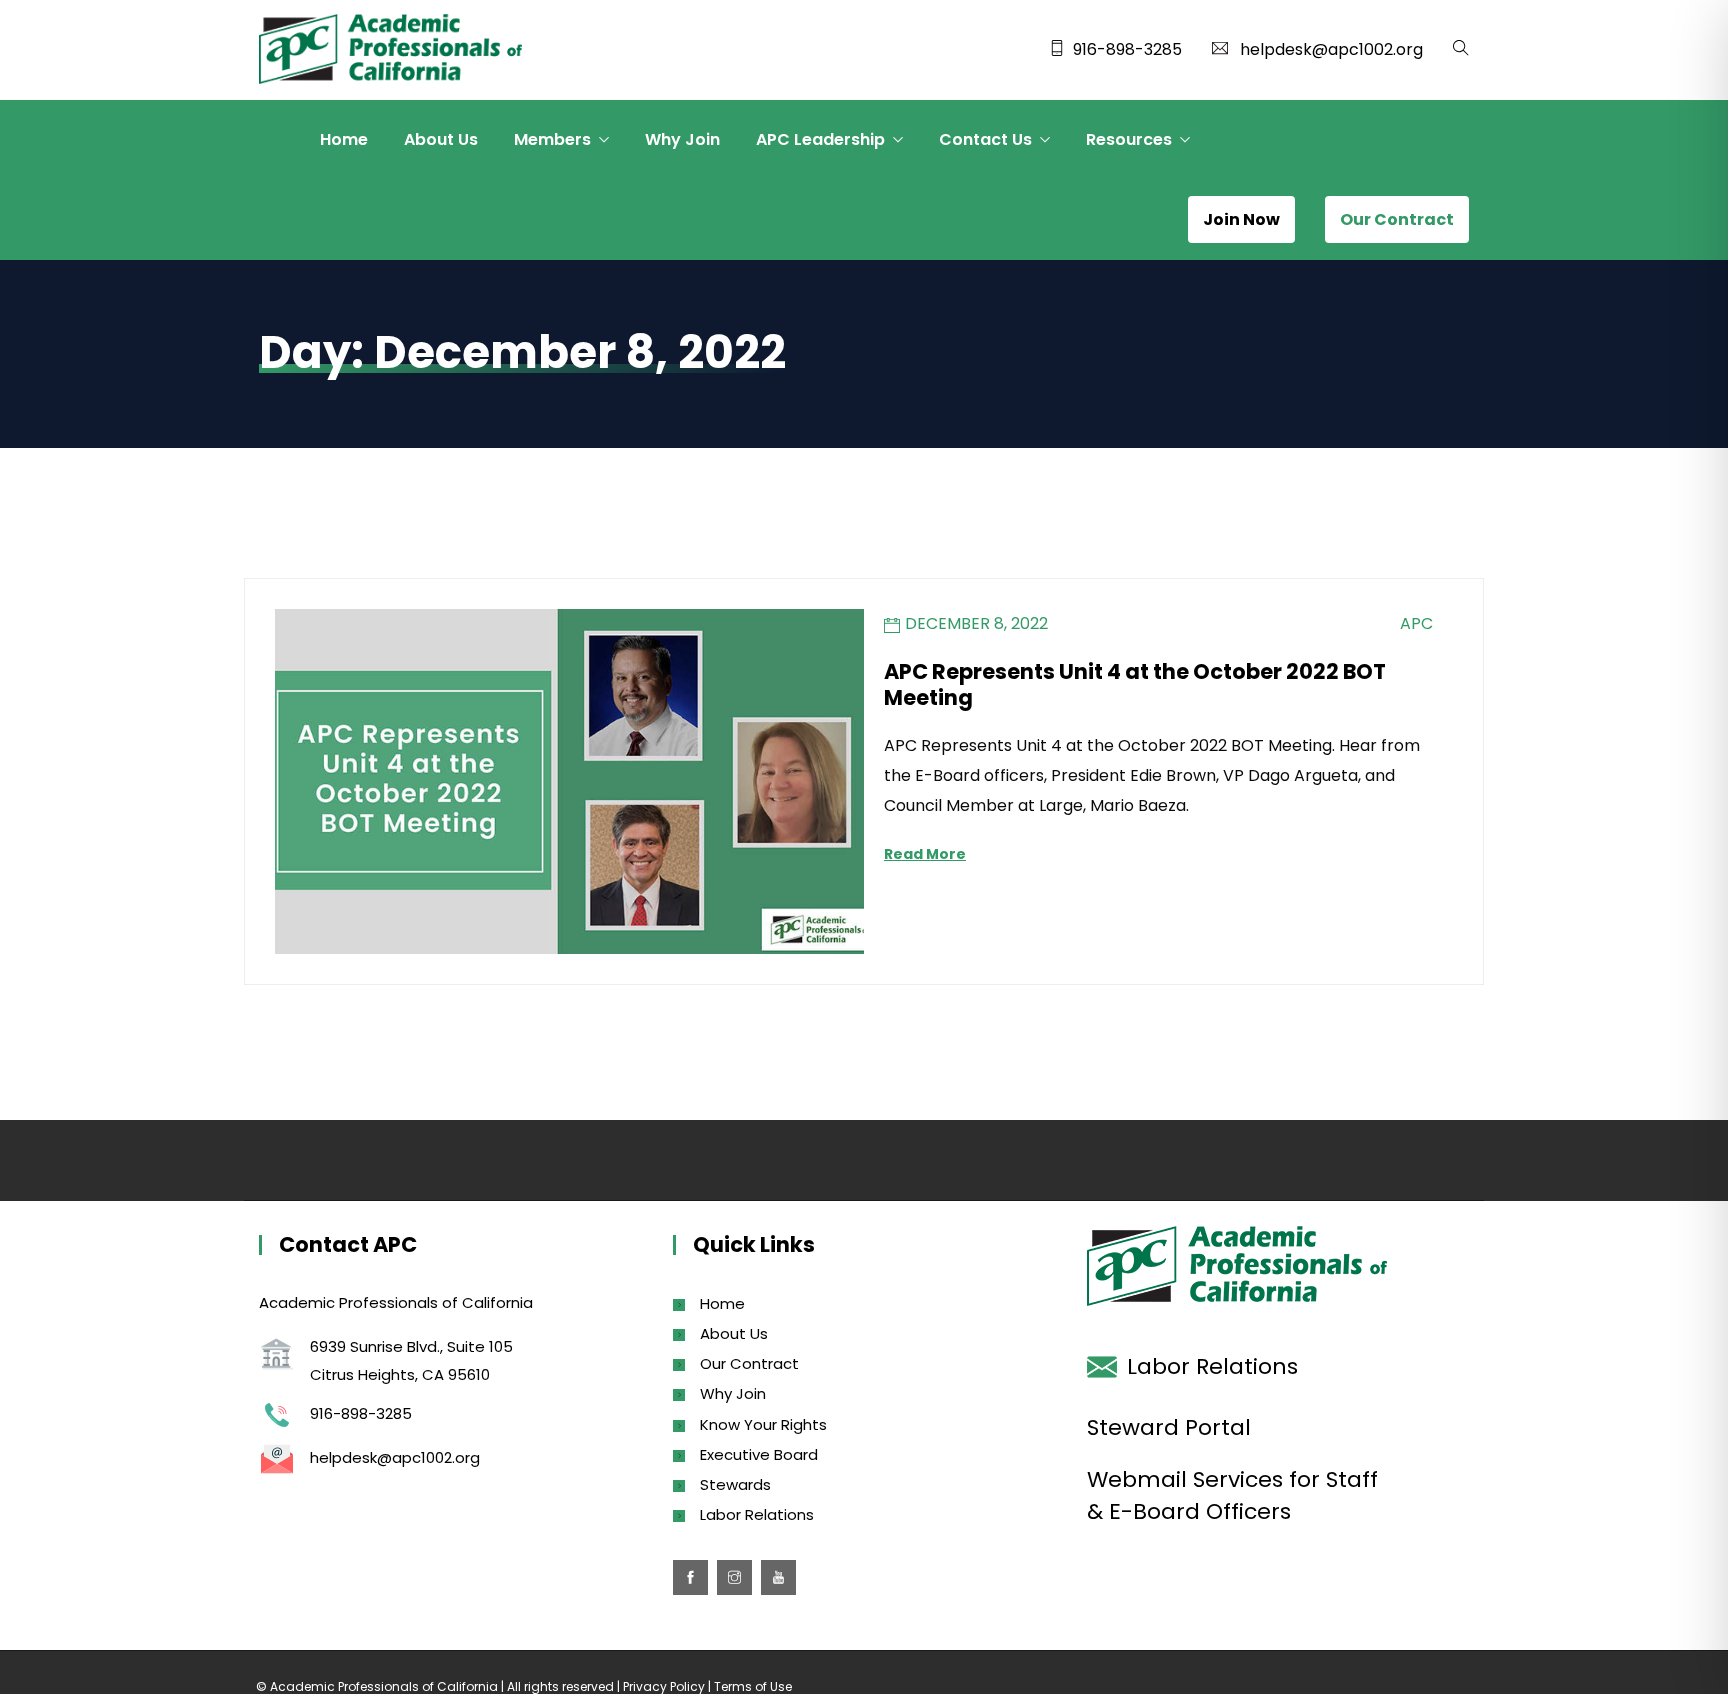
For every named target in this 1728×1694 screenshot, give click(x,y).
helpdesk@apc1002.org (1331, 49)
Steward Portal (1169, 1427)
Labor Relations (757, 1514)
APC (1416, 623)
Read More (925, 854)
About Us (441, 139)
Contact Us (985, 139)
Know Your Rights (763, 1424)
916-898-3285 (1127, 49)
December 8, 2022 (976, 623)
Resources (1129, 139)
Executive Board (759, 1454)
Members (552, 139)
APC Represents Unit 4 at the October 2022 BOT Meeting (1135, 684)
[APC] (390, 51)
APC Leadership (820, 139)
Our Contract (749, 1363)
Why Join (682, 139)
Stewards (735, 1484)
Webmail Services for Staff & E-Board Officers (1232, 1495)
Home (344, 139)
